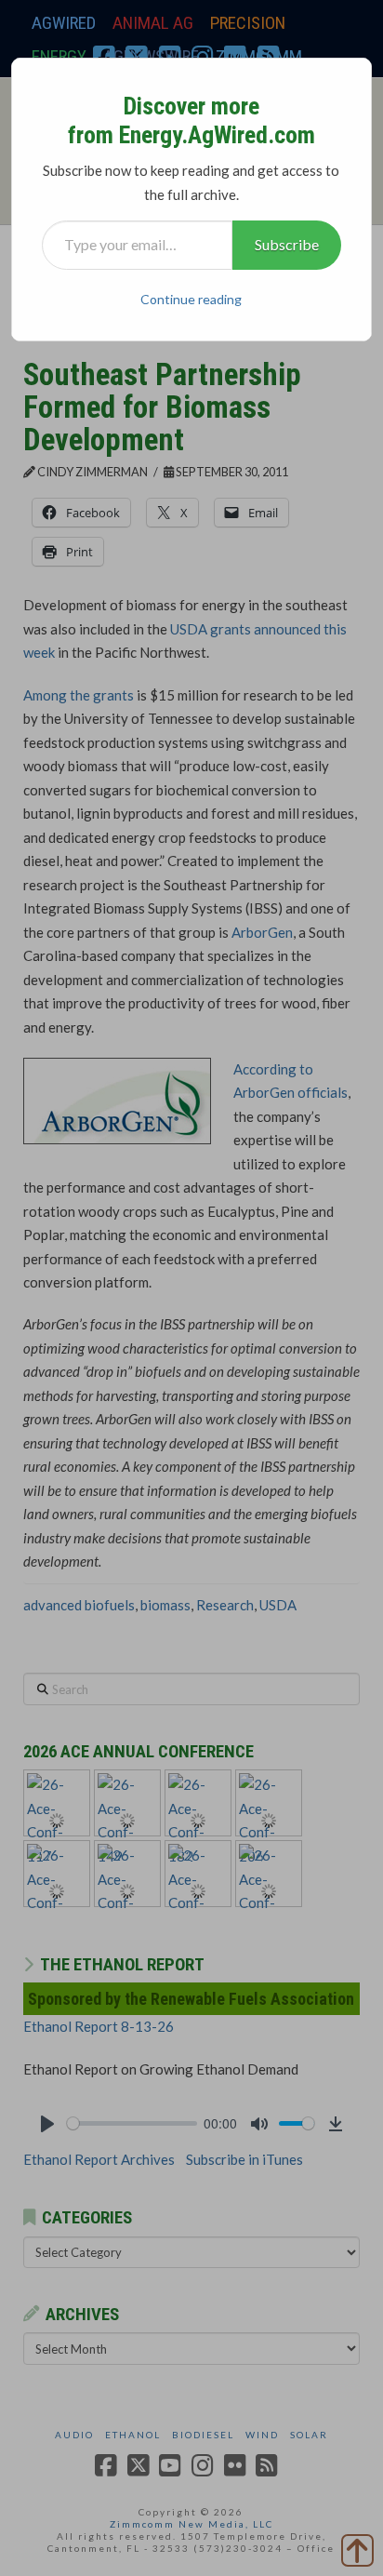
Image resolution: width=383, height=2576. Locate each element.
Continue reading (191, 299)
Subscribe (287, 244)
